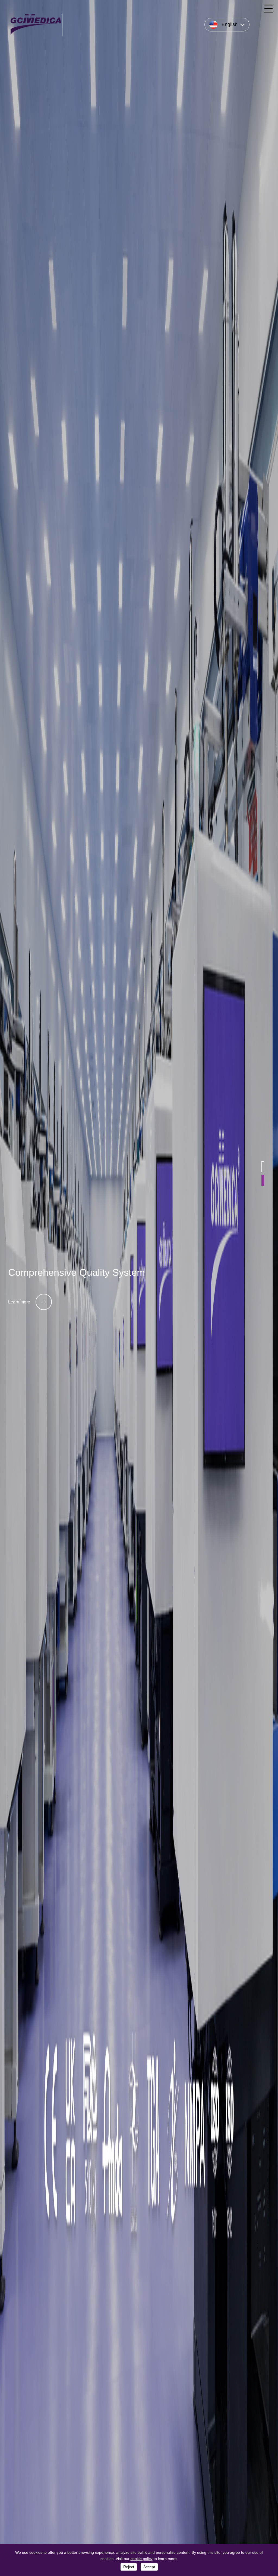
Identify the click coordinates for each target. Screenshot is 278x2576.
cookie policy (142, 2559)
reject (129, 2567)
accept (149, 2567)
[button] (263, 1167)
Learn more (19, 1302)
